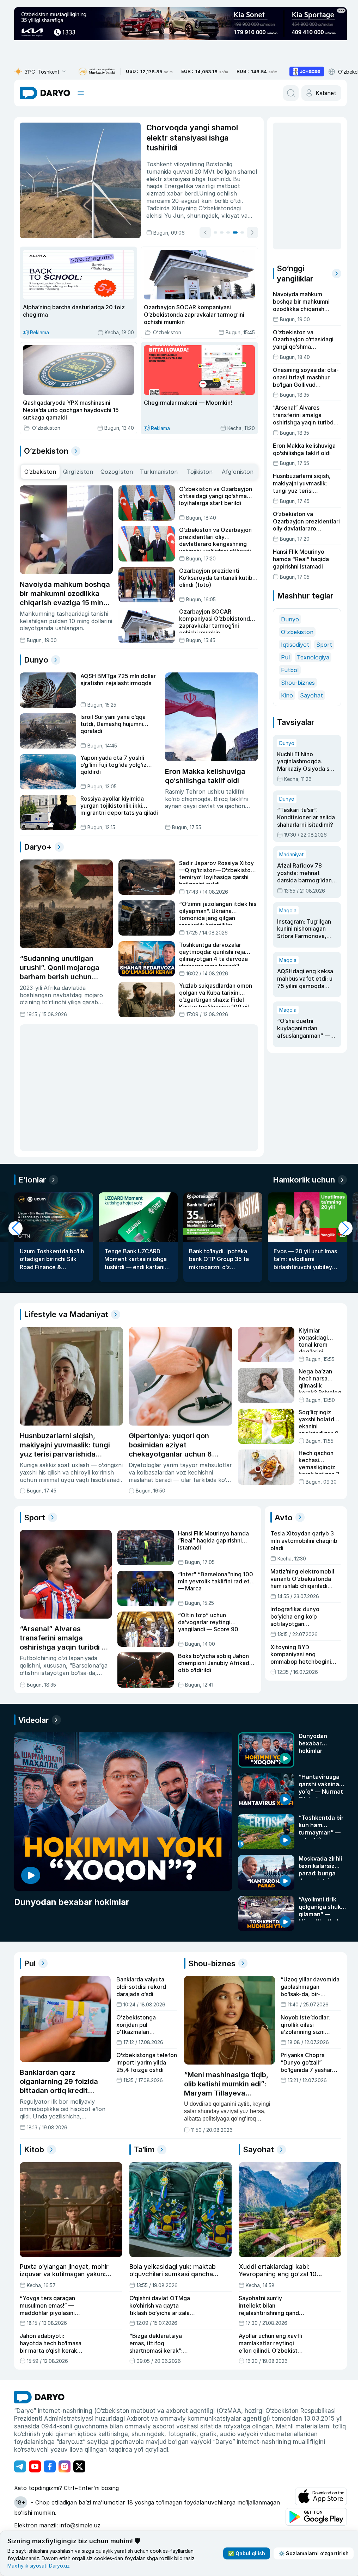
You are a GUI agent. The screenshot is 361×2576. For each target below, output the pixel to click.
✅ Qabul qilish (244, 2553)
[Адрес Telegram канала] (20, 2466)
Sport (322, 645)
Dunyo (288, 619)
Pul (283, 657)
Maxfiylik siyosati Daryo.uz (39, 2566)
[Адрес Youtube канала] (35, 2466)
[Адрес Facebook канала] (50, 2466)
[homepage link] (45, 93)
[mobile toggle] (81, 93)
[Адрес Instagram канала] (65, 2466)
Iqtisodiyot (293, 645)
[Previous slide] (195, 232)
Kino (285, 695)
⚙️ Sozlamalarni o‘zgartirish (311, 2553)
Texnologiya (311, 657)
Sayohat (309, 695)
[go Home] (39, 2396)
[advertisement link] (307, 72)
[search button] (288, 93)
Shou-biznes (296, 683)
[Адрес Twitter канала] (79, 2466)
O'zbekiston (295, 632)
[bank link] (97, 72)
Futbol (288, 670)
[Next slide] (242, 232)
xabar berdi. (184, 193)
